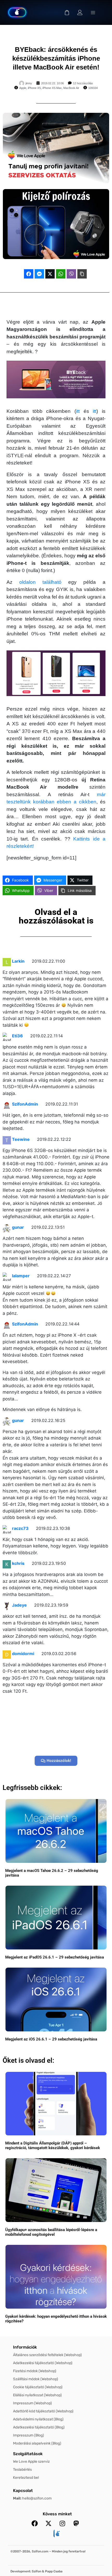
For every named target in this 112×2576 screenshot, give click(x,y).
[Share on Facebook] (29, 274)
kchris (18, 1563)
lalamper (21, 1276)
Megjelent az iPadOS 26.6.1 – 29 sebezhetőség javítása (55, 1957)
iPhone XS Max (52, 88)
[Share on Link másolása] (82, 274)
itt (78, 411)
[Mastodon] (76, 2523)
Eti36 (17, 1036)
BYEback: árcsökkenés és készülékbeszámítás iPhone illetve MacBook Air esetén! (56, 58)
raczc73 (20, 1528)
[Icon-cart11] (67, 12)
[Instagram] (62, 2523)
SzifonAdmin (25, 1104)
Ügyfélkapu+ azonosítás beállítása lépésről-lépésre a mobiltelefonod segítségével (51, 2232)
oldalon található (40, 582)
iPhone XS (34, 88)
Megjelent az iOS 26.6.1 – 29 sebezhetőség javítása (51, 2039)
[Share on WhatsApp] (61, 274)
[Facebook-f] (35, 2523)
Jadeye (19, 1605)
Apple (23, 88)
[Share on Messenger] (39, 274)
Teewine (21, 1139)
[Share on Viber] (71, 274)
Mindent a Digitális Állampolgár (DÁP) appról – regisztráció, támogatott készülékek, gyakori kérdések (53, 2145)
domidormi (23, 1654)
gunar (18, 1227)
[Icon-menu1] (93, 12)
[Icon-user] (80, 12)
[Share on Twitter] (50, 274)
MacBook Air (71, 88)
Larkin (18, 961)
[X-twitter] (48, 2523)
